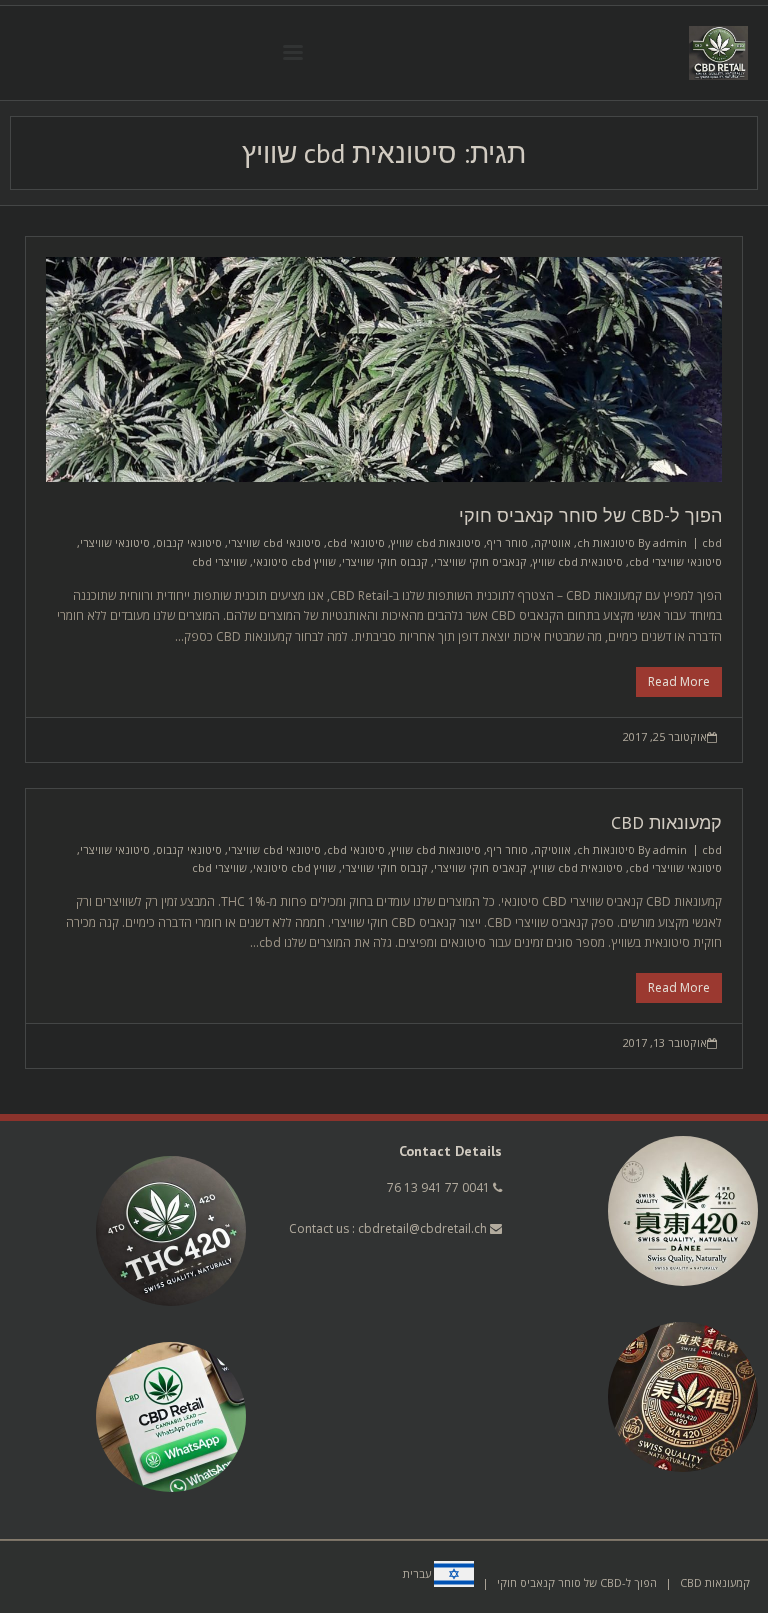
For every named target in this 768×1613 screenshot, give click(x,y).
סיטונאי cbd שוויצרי (274, 542)
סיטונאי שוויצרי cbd (675, 561)
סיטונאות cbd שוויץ (436, 542)
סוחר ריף (507, 542)
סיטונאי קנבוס (189, 542)
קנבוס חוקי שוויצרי (385, 561)
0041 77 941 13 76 (438, 1187)
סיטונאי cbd (356, 542)
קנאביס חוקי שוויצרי (480, 561)
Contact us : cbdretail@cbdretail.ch (389, 1228)
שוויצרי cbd (219, 561)
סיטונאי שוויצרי (115, 542)
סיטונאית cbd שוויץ (578, 561)
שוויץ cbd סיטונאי (294, 561)
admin (670, 542)
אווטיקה (552, 542)
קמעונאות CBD (666, 822)
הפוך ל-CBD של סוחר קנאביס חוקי (590, 515)
